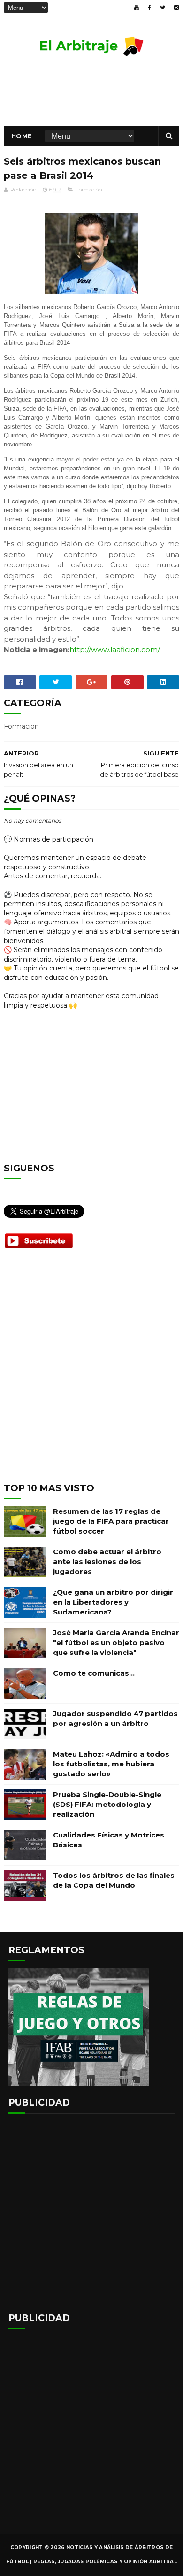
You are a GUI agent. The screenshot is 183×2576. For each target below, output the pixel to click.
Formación (89, 190)
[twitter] (163, 8)
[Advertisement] (91, 1373)
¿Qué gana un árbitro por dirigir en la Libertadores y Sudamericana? (113, 1602)
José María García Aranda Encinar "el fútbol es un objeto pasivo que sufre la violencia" (116, 1642)
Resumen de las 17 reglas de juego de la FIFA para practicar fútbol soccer (111, 1521)
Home (22, 136)
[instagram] (176, 8)
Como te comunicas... (94, 1673)
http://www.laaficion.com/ (115, 649)
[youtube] (137, 8)
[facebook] (149, 8)
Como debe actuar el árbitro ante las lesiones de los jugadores (107, 1562)
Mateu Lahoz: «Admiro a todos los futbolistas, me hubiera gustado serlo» (111, 1764)
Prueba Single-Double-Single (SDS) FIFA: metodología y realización (107, 1804)
